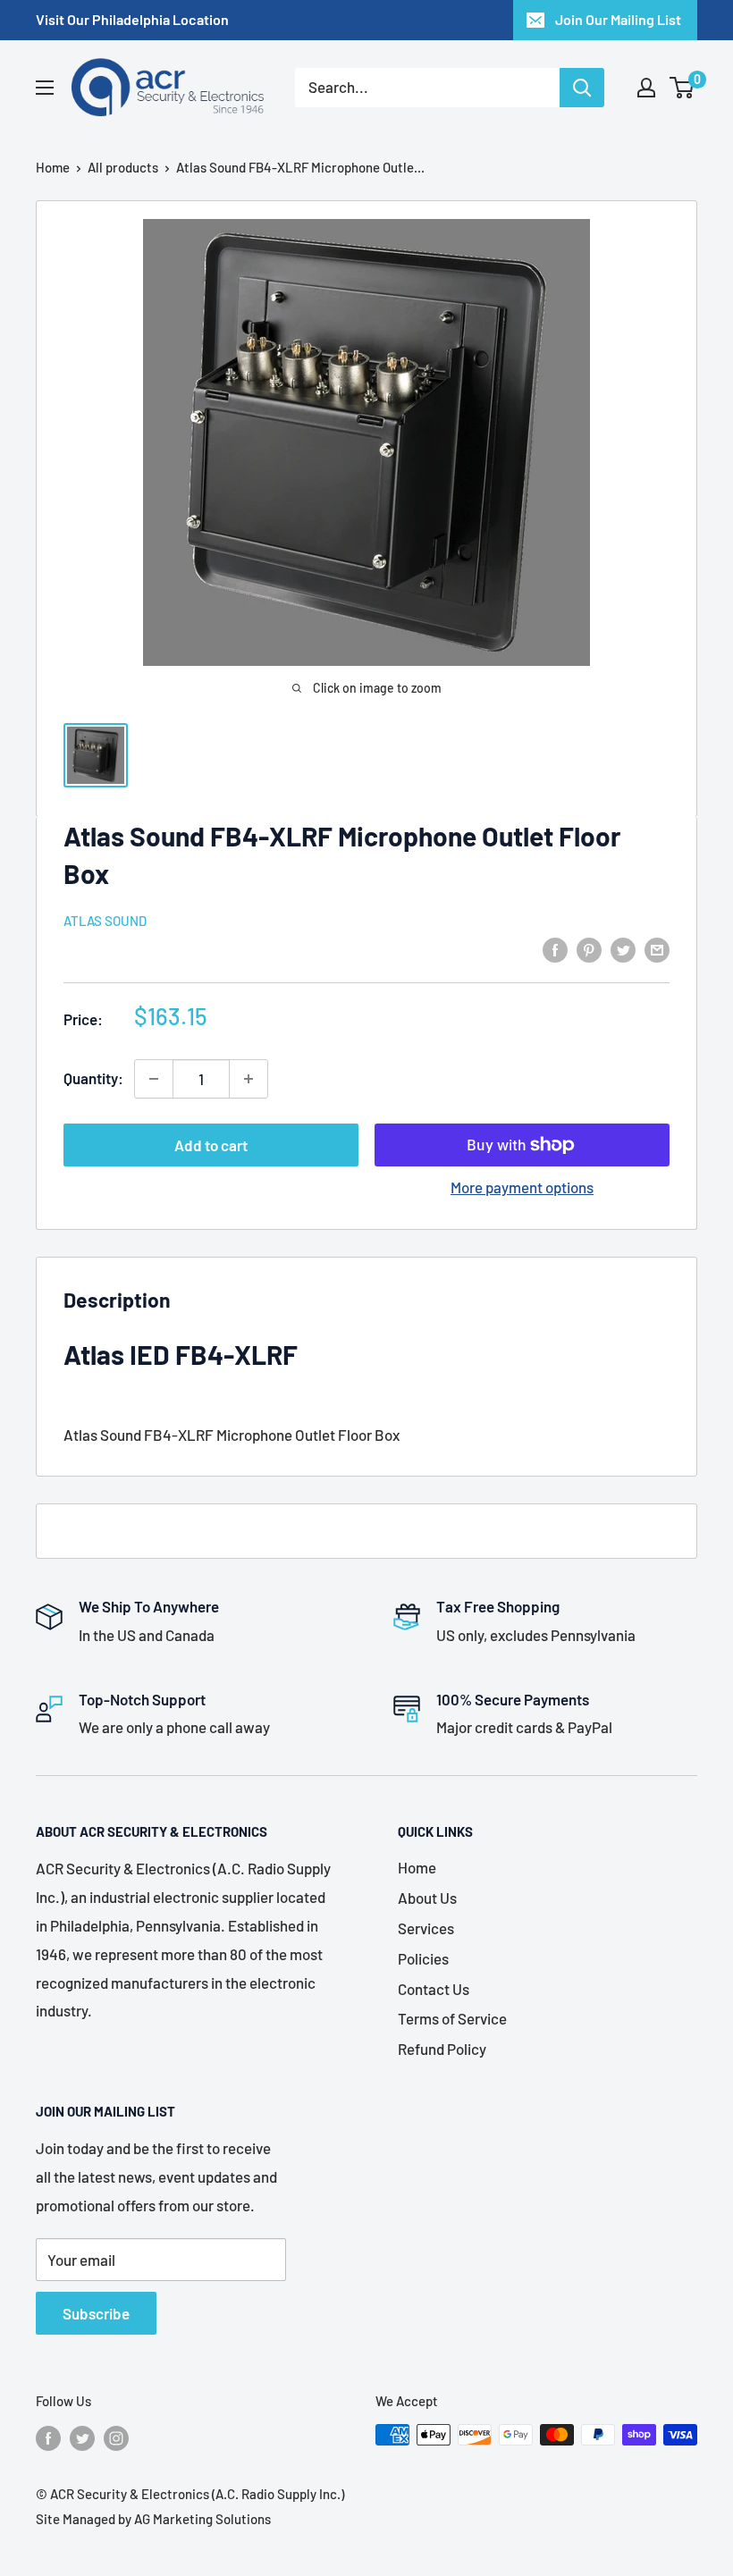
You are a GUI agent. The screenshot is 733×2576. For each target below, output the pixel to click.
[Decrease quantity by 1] (154, 1079)
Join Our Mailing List (618, 19)
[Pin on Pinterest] (589, 949)
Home (53, 167)
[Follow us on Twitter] (82, 2437)
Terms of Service (452, 2018)
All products (123, 167)
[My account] (646, 88)
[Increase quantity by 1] (249, 1079)
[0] (682, 88)
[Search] (582, 88)
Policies (423, 1958)
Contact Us (434, 1989)
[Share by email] (657, 949)
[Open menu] (45, 88)
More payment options (522, 1187)
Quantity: (93, 1078)
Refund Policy (442, 2049)
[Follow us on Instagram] (116, 2437)
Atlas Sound (105, 921)
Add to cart (211, 1145)
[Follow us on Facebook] (48, 2437)
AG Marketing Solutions (202, 2519)
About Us (427, 1898)
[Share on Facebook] (555, 949)
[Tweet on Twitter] (623, 949)
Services (426, 1928)
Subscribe (96, 2313)
